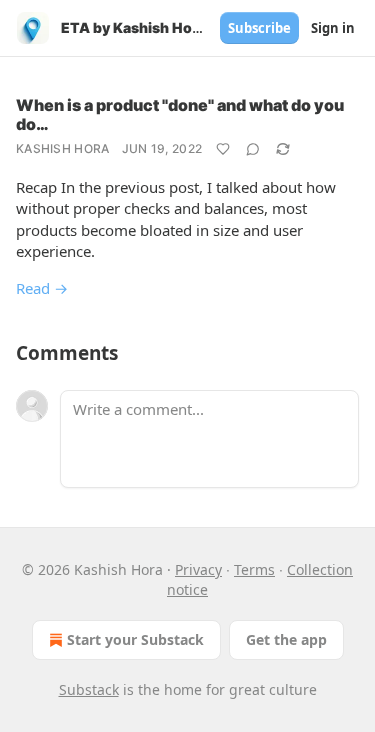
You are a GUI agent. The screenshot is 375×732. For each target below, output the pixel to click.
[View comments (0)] (253, 149)
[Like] (223, 149)
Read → (42, 288)
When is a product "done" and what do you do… (180, 114)
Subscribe (259, 28)
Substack (89, 689)
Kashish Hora (63, 148)
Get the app (286, 639)
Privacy (198, 569)
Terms (254, 569)
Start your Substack (135, 639)
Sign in (333, 28)
